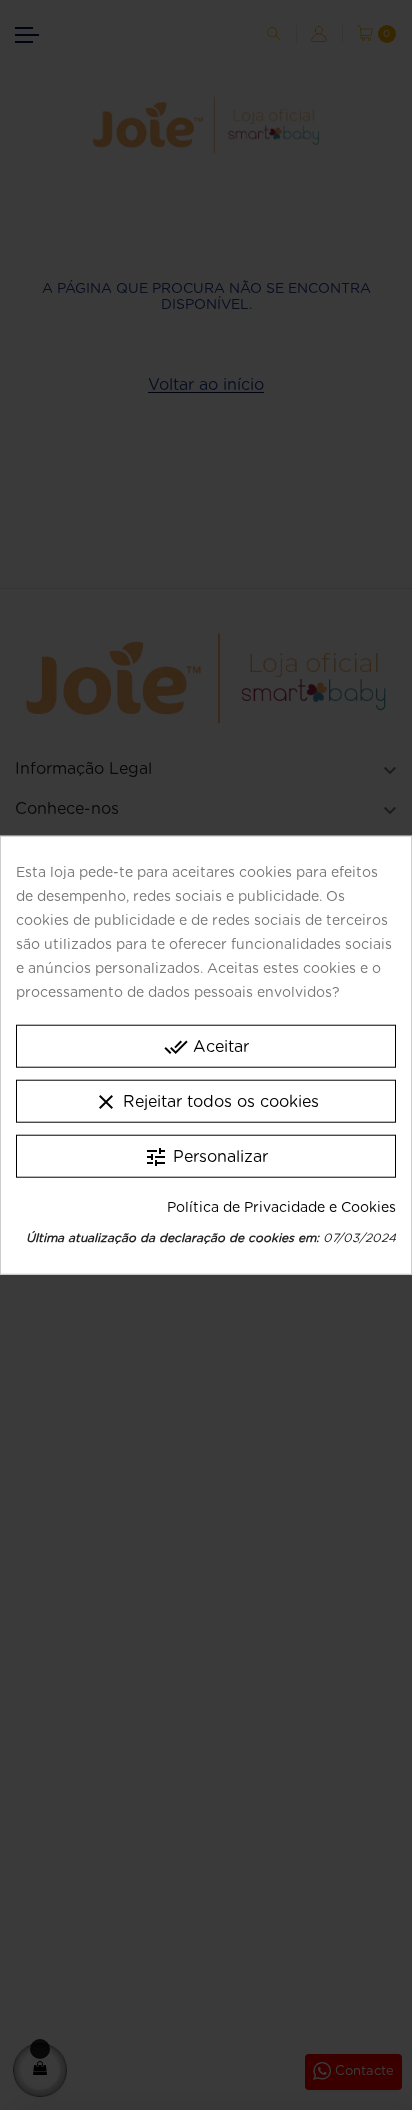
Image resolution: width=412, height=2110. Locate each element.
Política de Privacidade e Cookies (281, 1207)
